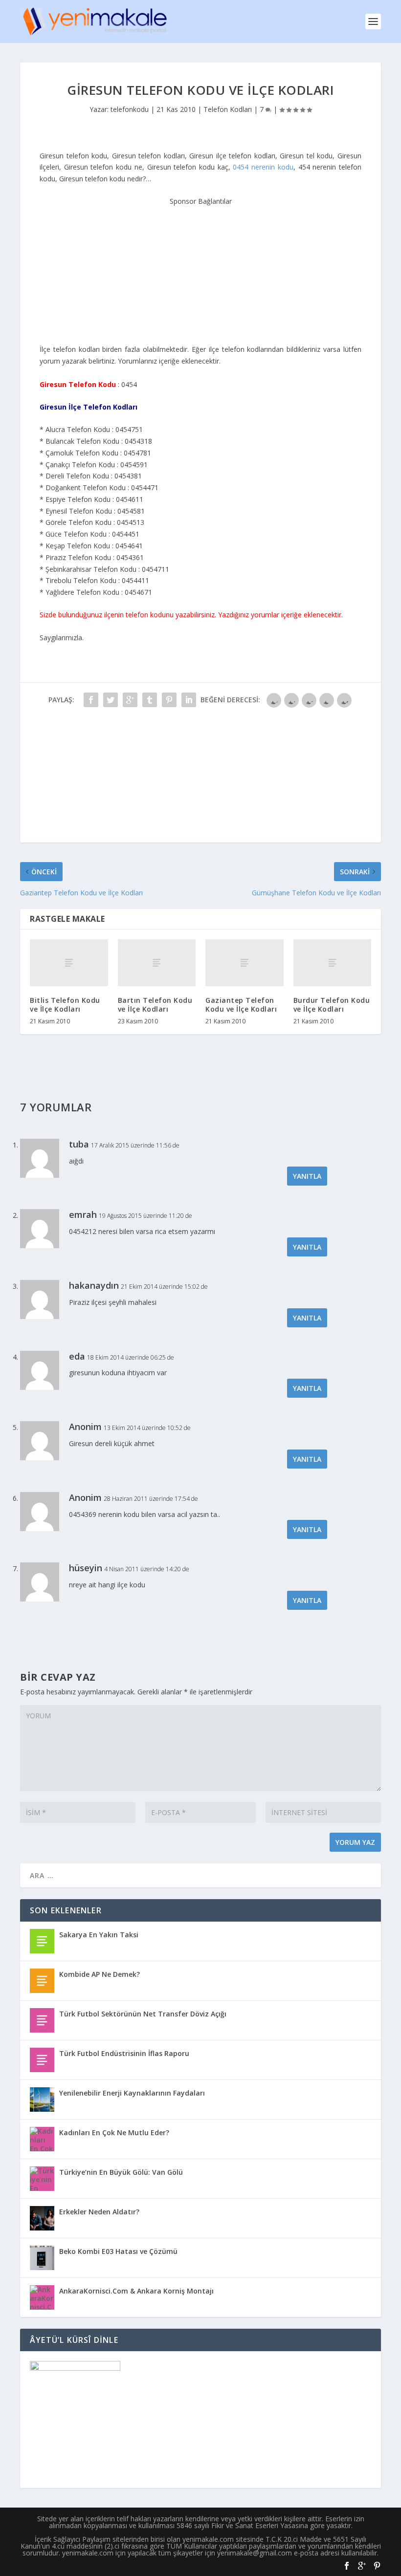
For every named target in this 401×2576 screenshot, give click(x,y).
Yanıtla (307, 1176)
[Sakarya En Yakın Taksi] (42, 1941)
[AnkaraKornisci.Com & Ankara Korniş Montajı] (42, 2297)
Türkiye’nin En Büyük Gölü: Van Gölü (121, 2172)
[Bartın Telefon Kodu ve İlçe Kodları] (157, 963)
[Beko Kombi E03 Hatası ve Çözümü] (42, 2258)
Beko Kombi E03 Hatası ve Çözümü (118, 2251)
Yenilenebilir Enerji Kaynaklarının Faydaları (132, 2093)
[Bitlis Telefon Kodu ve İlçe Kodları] (69, 963)
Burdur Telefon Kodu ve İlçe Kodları (332, 1005)
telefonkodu (130, 109)
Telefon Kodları (228, 109)
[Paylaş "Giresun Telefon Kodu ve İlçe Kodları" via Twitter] (111, 700)
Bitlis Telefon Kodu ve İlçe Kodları (65, 1005)
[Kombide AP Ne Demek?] (42, 1981)
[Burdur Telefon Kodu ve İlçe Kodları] (333, 963)
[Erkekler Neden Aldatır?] (42, 2218)
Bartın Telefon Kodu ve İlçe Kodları (155, 1005)
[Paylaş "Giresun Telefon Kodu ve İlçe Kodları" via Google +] (130, 700)
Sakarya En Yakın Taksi (99, 1935)
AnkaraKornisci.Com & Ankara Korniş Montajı (136, 2291)
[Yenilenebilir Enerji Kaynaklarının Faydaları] (42, 2100)
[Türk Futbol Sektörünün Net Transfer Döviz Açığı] (42, 2020)
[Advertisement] (200, 268)
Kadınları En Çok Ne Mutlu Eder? (114, 2132)
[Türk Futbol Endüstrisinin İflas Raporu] (42, 2060)
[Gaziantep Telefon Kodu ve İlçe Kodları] (245, 963)
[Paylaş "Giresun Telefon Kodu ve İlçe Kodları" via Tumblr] (150, 700)
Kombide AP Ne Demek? (100, 1974)
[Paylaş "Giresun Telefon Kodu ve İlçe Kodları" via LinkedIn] (189, 700)
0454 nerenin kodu (263, 167)
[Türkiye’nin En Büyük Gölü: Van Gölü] (42, 2179)
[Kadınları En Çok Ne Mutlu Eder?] (42, 2139)
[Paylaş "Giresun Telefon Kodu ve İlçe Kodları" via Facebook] (91, 700)
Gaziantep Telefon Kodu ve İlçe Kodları (241, 1005)
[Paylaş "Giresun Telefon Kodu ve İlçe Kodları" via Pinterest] (169, 700)
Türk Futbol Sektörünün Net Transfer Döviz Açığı (143, 2014)
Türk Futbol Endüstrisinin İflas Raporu (124, 2053)
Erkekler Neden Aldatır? (99, 2212)
